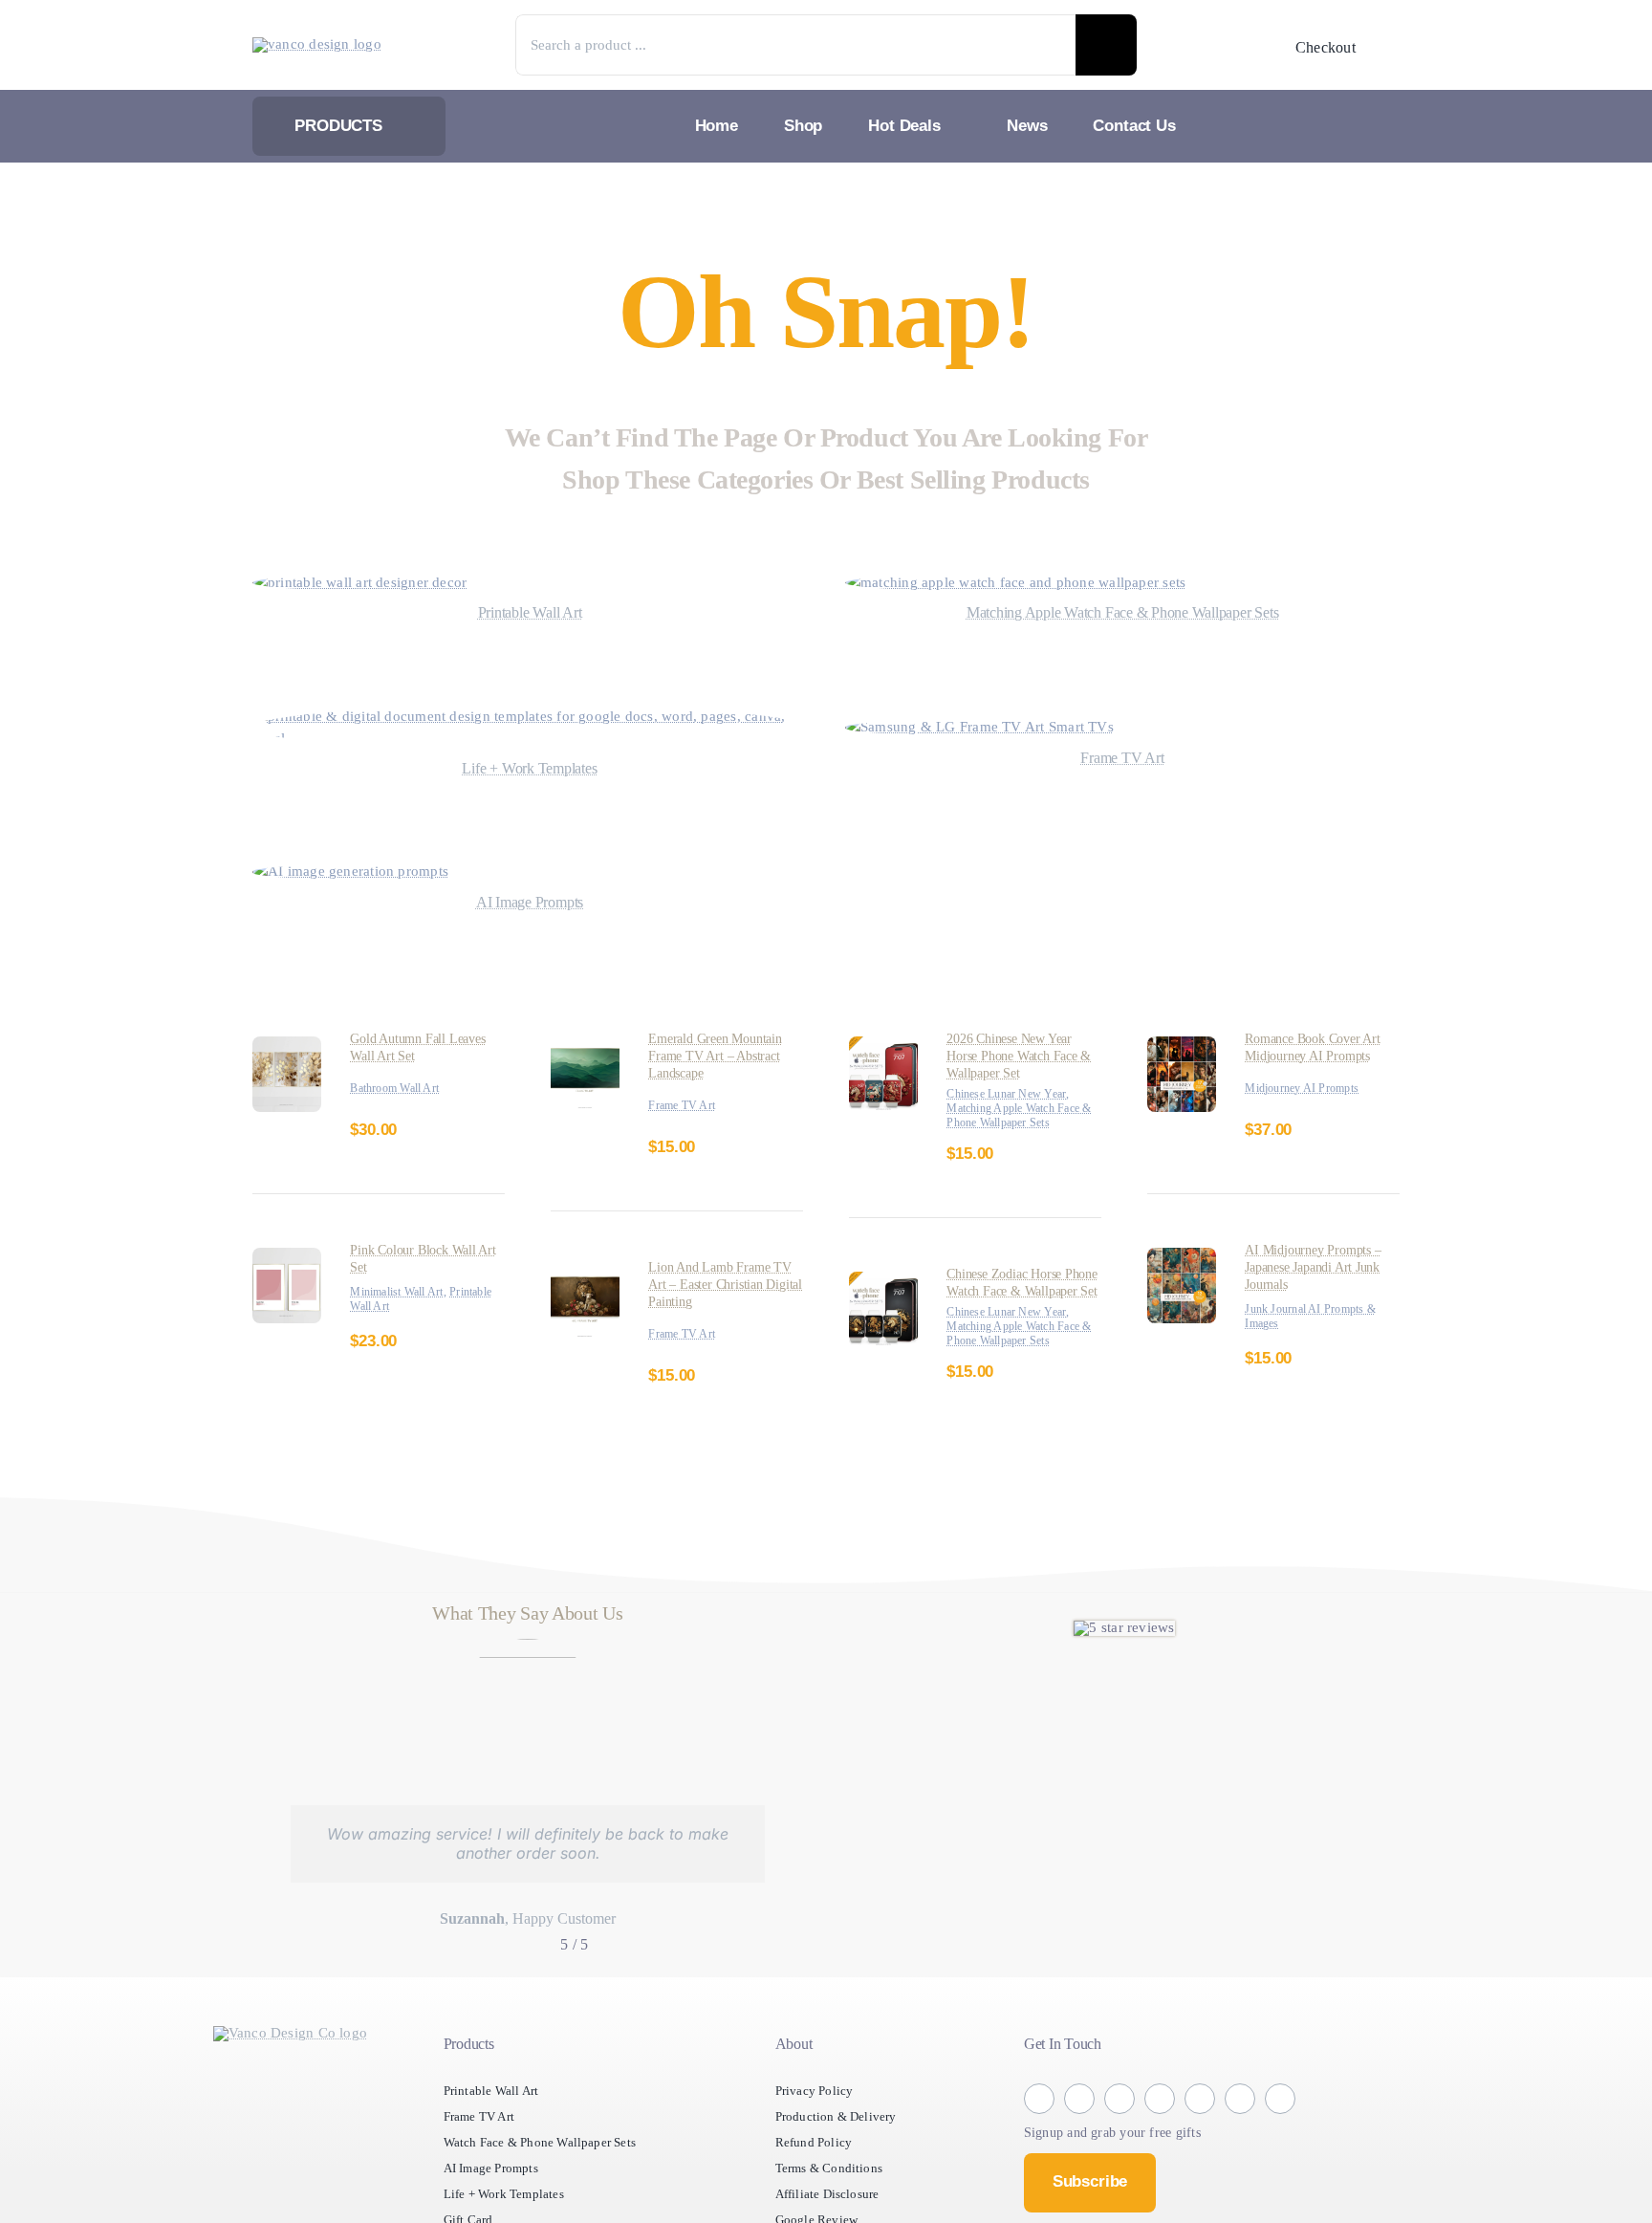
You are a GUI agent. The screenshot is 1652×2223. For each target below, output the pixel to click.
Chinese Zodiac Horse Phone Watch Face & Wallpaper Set (1013, 1306)
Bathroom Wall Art (401, 1089)
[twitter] (1119, 2141)
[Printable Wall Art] (374, 583)
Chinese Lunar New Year (1015, 1094)
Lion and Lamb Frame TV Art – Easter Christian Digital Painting (722, 1285)
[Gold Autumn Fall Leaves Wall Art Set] (287, 1047)
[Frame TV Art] (989, 727)
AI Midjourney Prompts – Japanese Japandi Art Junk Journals (1319, 1267)
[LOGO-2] (324, 44)
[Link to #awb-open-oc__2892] (1387, 47)
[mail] (1280, 2141)
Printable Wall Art (399, 1307)
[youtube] (1240, 2142)
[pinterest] (1200, 2141)
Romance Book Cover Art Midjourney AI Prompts (1321, 1047)
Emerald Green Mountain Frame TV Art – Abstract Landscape (723, 1056)
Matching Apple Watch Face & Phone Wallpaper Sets (1015, 1123)
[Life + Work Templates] (530, 717)
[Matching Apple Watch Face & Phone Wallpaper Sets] (1039, 583)
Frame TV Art (686, 1106)
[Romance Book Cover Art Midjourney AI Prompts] (1182, 1047)
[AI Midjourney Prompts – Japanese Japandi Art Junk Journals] (1182, 1259)
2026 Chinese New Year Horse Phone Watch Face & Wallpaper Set (1023, 1056)
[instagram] (1079, 2141)
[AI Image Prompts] (361, 872)
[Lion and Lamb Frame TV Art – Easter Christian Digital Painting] (585, 1276)
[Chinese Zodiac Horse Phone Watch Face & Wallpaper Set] (883, 1297)
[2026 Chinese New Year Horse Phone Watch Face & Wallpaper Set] (883, 1047)
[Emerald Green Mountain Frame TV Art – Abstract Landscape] (585, 1047)
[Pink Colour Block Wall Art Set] (287, 1259)
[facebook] (1039, 2141)
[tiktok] (1160, 2142)
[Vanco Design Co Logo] (291, 2075)
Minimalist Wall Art (402, 1292)
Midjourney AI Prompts (1309, 1089)
